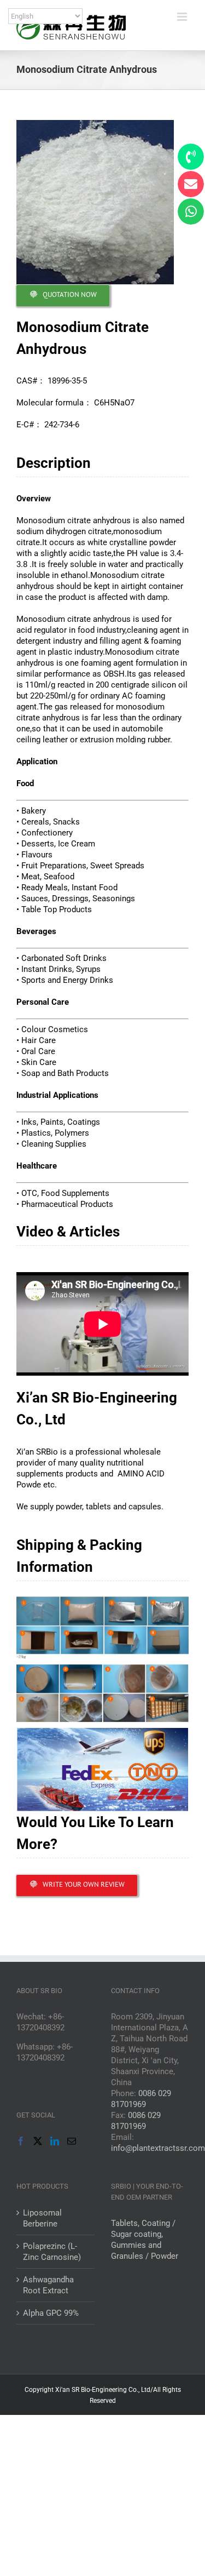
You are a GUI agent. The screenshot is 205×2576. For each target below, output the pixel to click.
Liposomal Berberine (42, 2218)
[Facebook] (21, 2141)
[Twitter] (38, 2141)
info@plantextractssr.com (158, 2148)
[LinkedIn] (55, 2141)
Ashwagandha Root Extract (48, 2285)
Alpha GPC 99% (51, 2313)
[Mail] (72, 2141)
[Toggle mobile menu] (183, 17)
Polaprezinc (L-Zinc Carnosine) (52, 2252)
